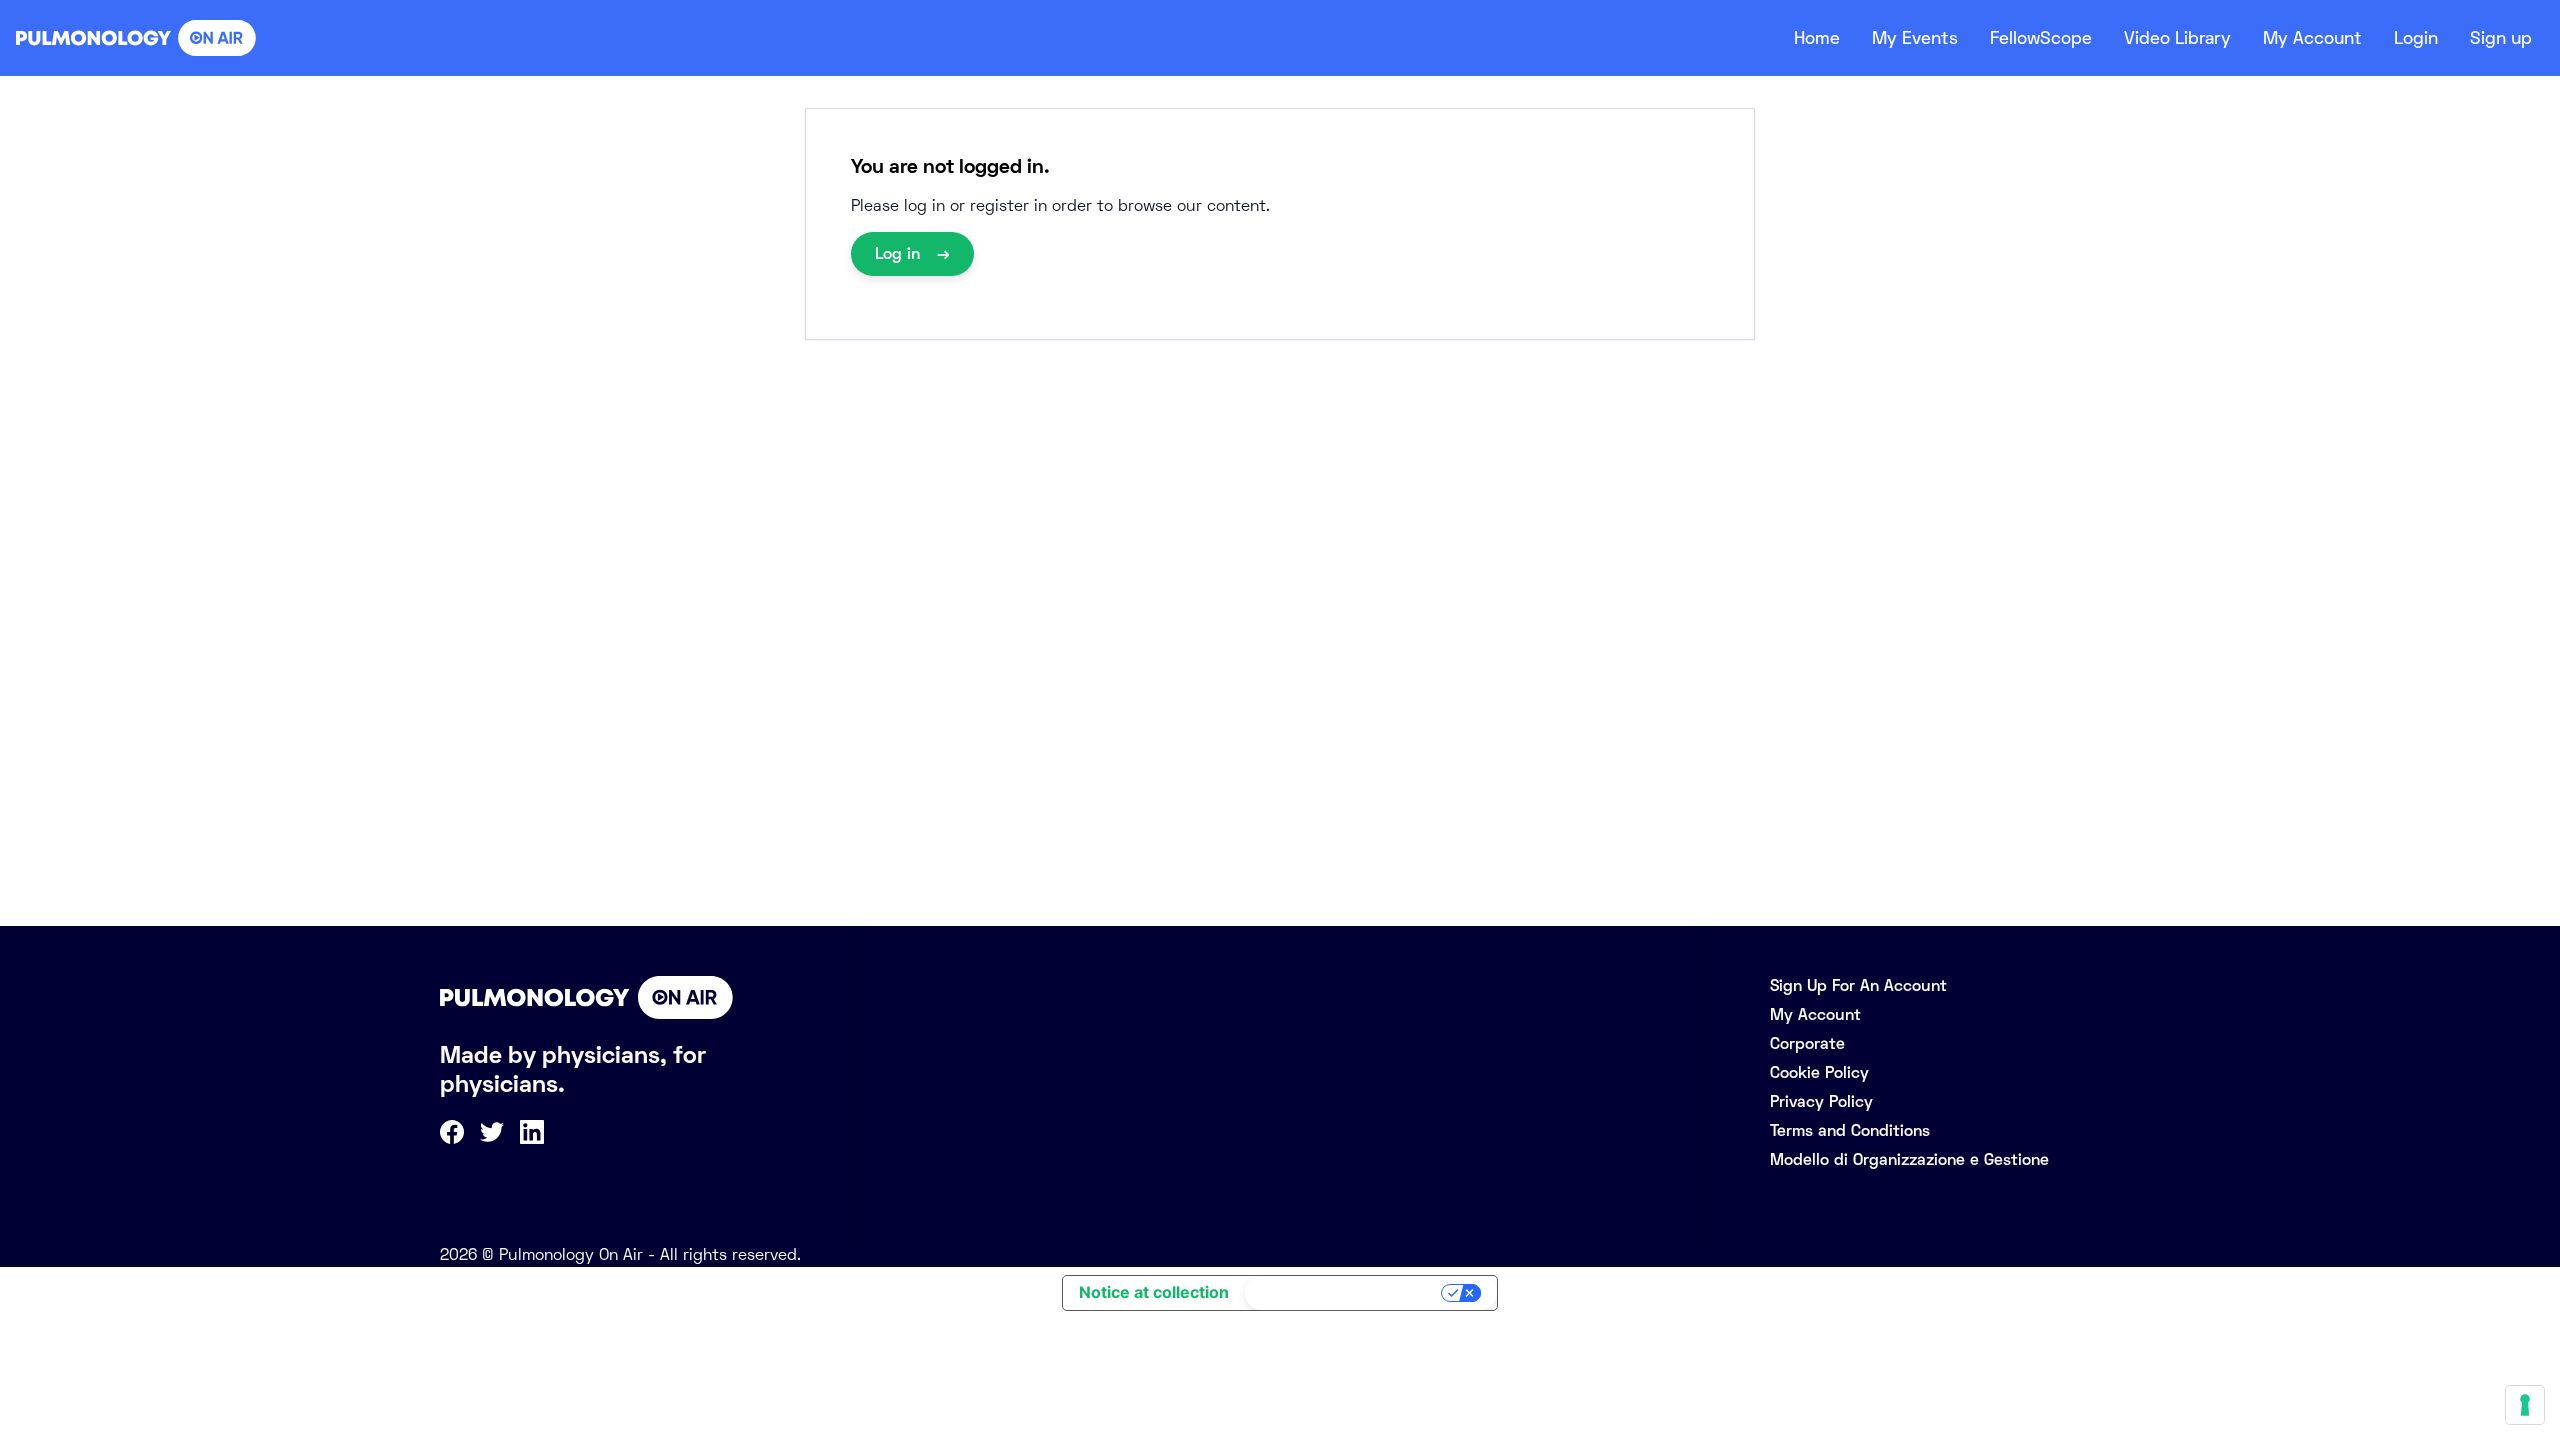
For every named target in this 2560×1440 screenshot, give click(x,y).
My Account (2312, 38)
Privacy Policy (1821, 1101)
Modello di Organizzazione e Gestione (1909, 1159)
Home (1817, 38)
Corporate (1807, 1043)
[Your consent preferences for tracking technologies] (2525, 1405)
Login (2416, 38)
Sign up (2501, 38)
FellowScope (2041, 38)
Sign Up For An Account (1858, 985)
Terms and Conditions (1850, 1130)
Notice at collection (1154, 1292)
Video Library (2177, 38)
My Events (1915, 38)
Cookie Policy (1819, 1072)
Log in (900, 253)
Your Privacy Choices (1345, 1293)
